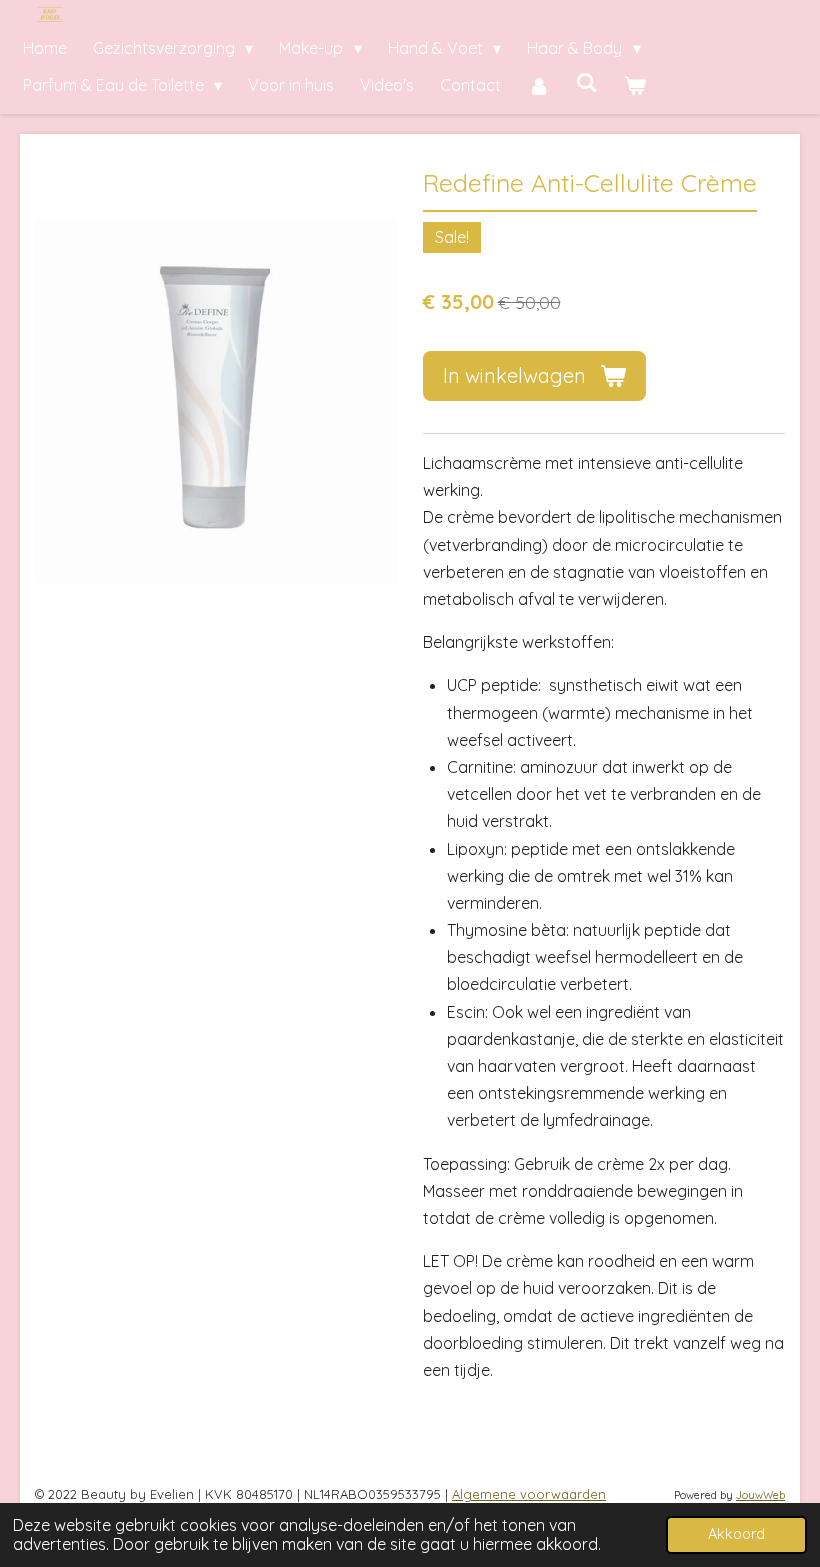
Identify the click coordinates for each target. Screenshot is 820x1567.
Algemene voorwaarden (529, 1494)
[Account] (538, 85)
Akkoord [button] (736, 1534)
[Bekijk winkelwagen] (635, 85)
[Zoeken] (587, 82)
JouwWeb (760, 1495)
